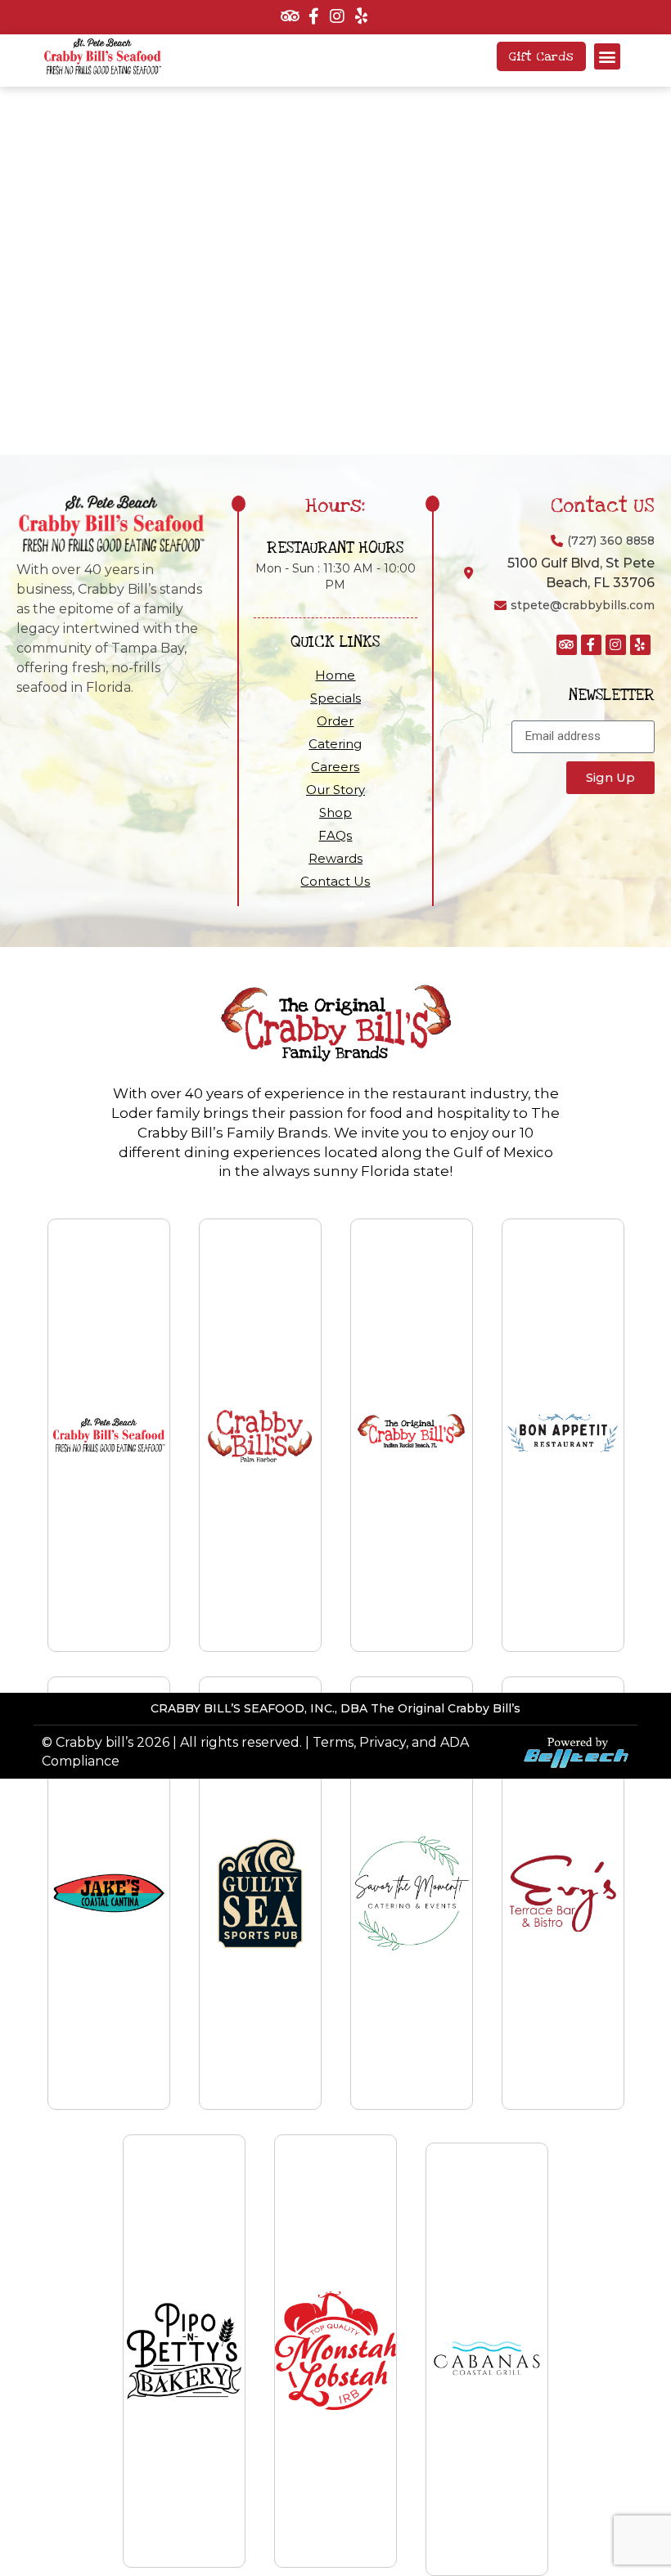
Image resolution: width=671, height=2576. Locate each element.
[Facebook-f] (313, 16)
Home (335, 675)
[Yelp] (361, 16)
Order (335, 721)
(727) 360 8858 (611, 541)
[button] (607, 56)
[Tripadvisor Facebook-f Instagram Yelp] (328, 17)
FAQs (335, 835)
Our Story (335, 790)
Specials (335, 698)
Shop (335, 812)
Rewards (335, 858)
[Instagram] (337, 16)
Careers (335, 767)
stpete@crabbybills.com (583, 605)
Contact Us (335, 881)
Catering (335, 744)
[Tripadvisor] (290, 16)
